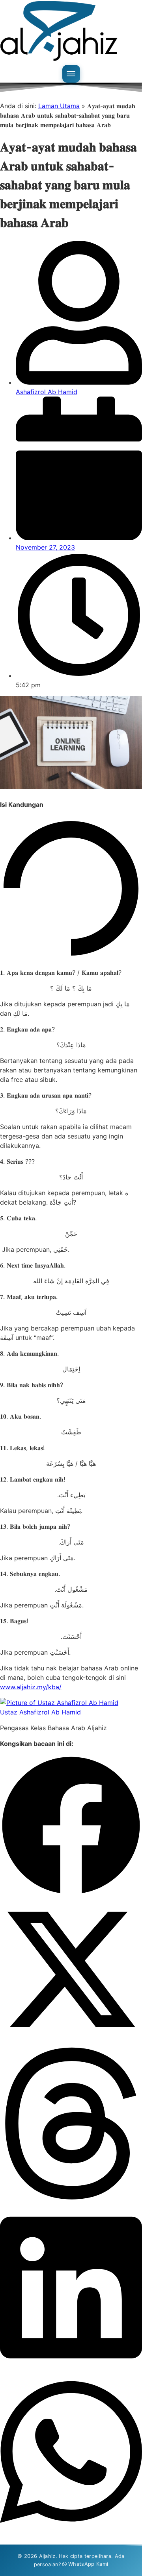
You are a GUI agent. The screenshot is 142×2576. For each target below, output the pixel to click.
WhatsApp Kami (88, 2564)
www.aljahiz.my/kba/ (31, 1687)
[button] (71, 1827)
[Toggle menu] (71, 74)
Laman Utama (59, 106)
